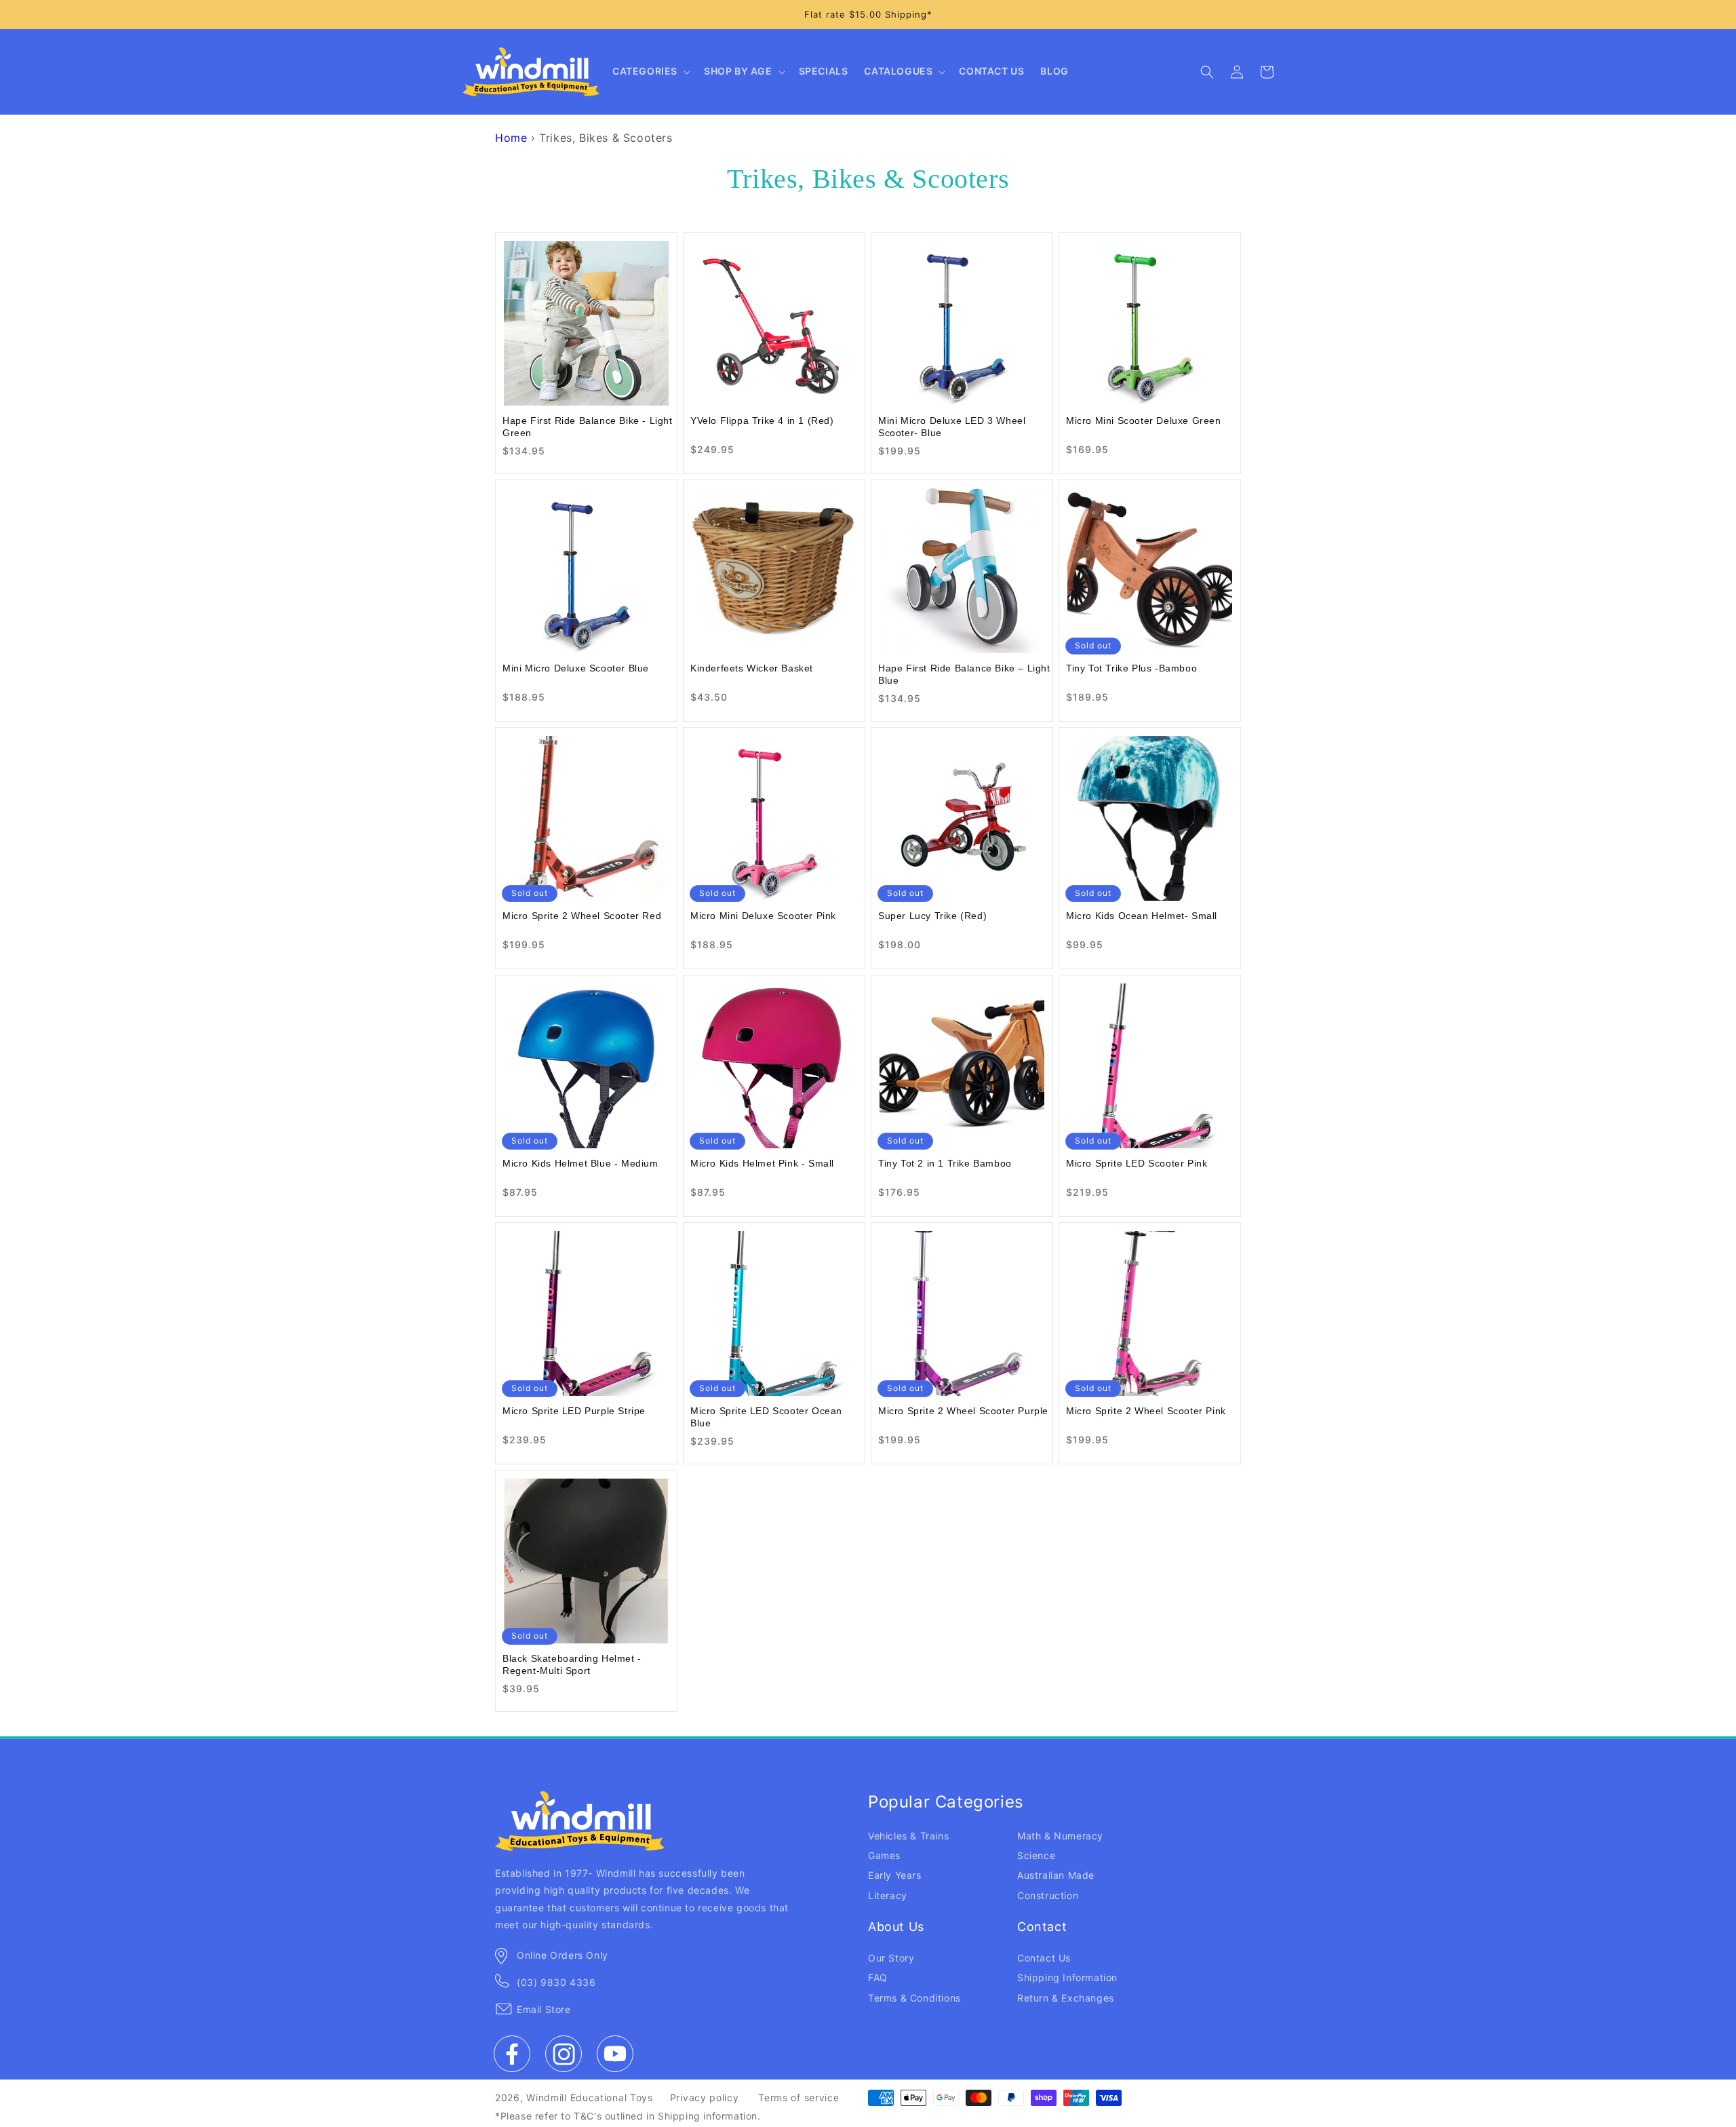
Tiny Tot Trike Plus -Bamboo (1131, 668)
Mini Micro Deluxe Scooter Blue (576, 668)
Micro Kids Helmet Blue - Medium (580, 1163)
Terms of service (798, 2097)
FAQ (878, 1977)
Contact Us (1044, 1958)
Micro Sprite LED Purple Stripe (574, 1411)
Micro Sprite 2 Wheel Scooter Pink (1146, 1411)
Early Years (895, 1875)
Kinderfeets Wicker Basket (752, 668)
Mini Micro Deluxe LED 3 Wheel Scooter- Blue (952, 427)
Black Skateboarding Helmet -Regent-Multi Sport (572, 1664)
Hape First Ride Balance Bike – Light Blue (964, 674)
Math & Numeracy (1060, 1836)
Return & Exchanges (1066, 1998)
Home (511, 138)
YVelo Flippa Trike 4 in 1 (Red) (762, 421)
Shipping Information (1067, 1977)
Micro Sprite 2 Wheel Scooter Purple (963, 1411)
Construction (1048, 1895)
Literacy (888, 1895)
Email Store (544, 2009)
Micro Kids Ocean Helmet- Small (1142, 916)
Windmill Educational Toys (590, 2097)
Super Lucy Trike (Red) (932, 916)
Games (884, 1855)
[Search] (1207, 72)
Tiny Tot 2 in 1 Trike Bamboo (945, 1163)
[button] (650, 72)
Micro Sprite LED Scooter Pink (1137, 1163)
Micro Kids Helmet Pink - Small (762, 1163)
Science (1036, 1855)
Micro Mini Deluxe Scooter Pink (763, 916)
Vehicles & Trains (908, 1836)
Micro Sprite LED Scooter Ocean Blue (766, 1417)
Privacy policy (705, 2097)
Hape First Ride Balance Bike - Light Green (588, 427)
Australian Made (1056, 1875)
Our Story (891, 1958)
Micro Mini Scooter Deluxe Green (1144, 421)
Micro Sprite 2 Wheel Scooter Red (582, 916)
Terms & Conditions (914, 1998)
